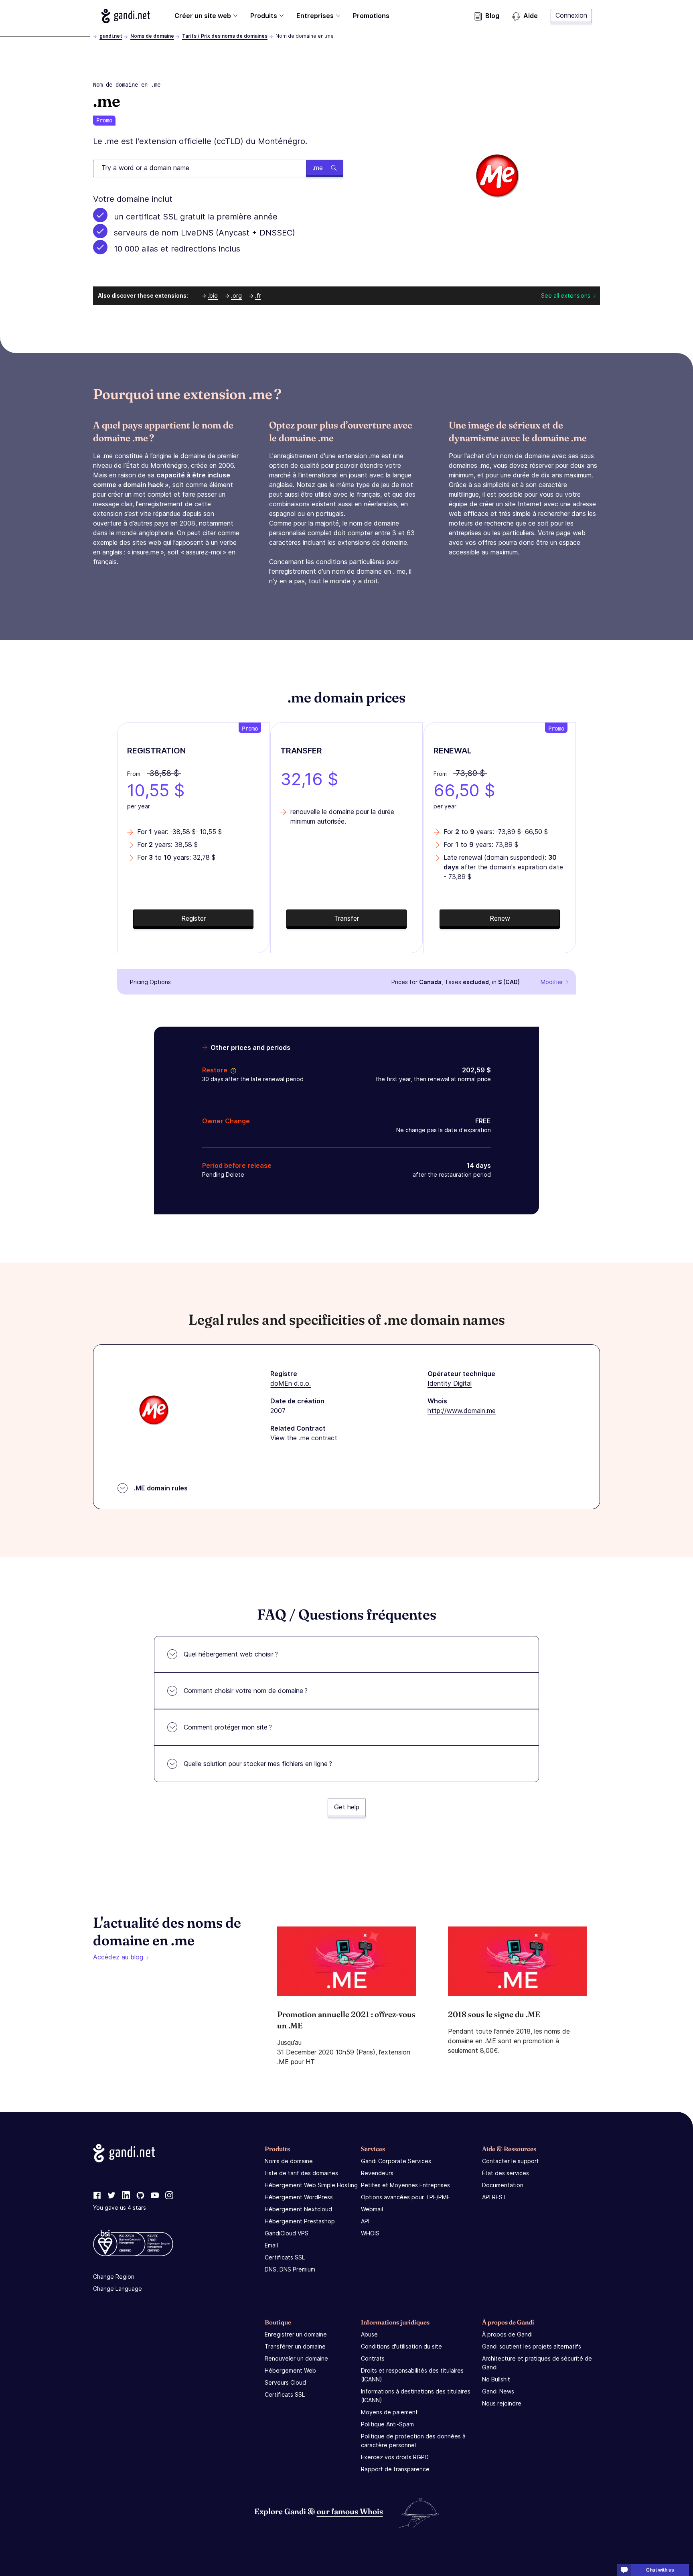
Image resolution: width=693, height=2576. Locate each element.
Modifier (552, 982)
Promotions (371, 16)
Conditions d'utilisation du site (401, 2346)
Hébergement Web (290, 2370)
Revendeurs (377, 2173)
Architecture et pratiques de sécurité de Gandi (537, 2363)
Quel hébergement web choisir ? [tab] (231, 1654)
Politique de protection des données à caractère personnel (413, 2441)
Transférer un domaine (295, 2346)
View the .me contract (304, 1438)
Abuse (369, 2334)
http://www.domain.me (462, 1411)
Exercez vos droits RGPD (395, 2457)
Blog (492, 16)
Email (271, 2245)
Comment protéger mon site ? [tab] (228, 1727)
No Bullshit (496, 2379)
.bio (213, 295)
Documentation (503, 2185)
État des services (506, 2173)
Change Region (114, 2277)
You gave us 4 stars (120, 2208)
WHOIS (370, 2233)
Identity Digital (450, 1383)
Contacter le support (511, 2161)
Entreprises (315, 16)
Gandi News (498, 2391)
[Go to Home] (126, 16)
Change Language (118, 2289)
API (365, 2221)
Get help (347, 1807)
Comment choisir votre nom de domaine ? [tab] (246, 1691)
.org (236, 295)
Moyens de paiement (389, 2412)
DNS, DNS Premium (290, 2269)
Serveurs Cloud (285, 2382)
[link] (97, 2196)
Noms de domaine (152, 36)
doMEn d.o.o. (291, 1383)
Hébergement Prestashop (300, 2221)
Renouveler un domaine (296, 2358)
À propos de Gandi (507, 2334)
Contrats (373, 2358)
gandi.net (111, 36)
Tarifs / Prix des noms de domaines (225, 36)
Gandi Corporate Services (396, 2161)
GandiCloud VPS (287, 2233)
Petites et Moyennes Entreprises (405, 2185)
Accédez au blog (118, 1957)
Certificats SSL (285, 2257)
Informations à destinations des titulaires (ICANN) (416, 2396)
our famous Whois (350, 2511)
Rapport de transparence (395, 2469)
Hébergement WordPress (299, 2197)
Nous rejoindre (502, 2403)
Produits (264, 16)
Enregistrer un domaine (296, 2334)
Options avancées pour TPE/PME (405, 2197)
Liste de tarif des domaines (301, 2173)
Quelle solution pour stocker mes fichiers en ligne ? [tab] (258, 1764)
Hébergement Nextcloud (298, 2209)
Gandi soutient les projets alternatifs (532, 2346)
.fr (258, 295)
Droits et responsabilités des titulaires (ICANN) (412, 2375)
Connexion (571, 15)
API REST (494, 2197)
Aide (531, 16)
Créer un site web (203, 16)
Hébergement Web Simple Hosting (311, 2185)
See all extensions (566, 295)
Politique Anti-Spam (387, 2424)
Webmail (372, 2209)
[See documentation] (232, 1070)
